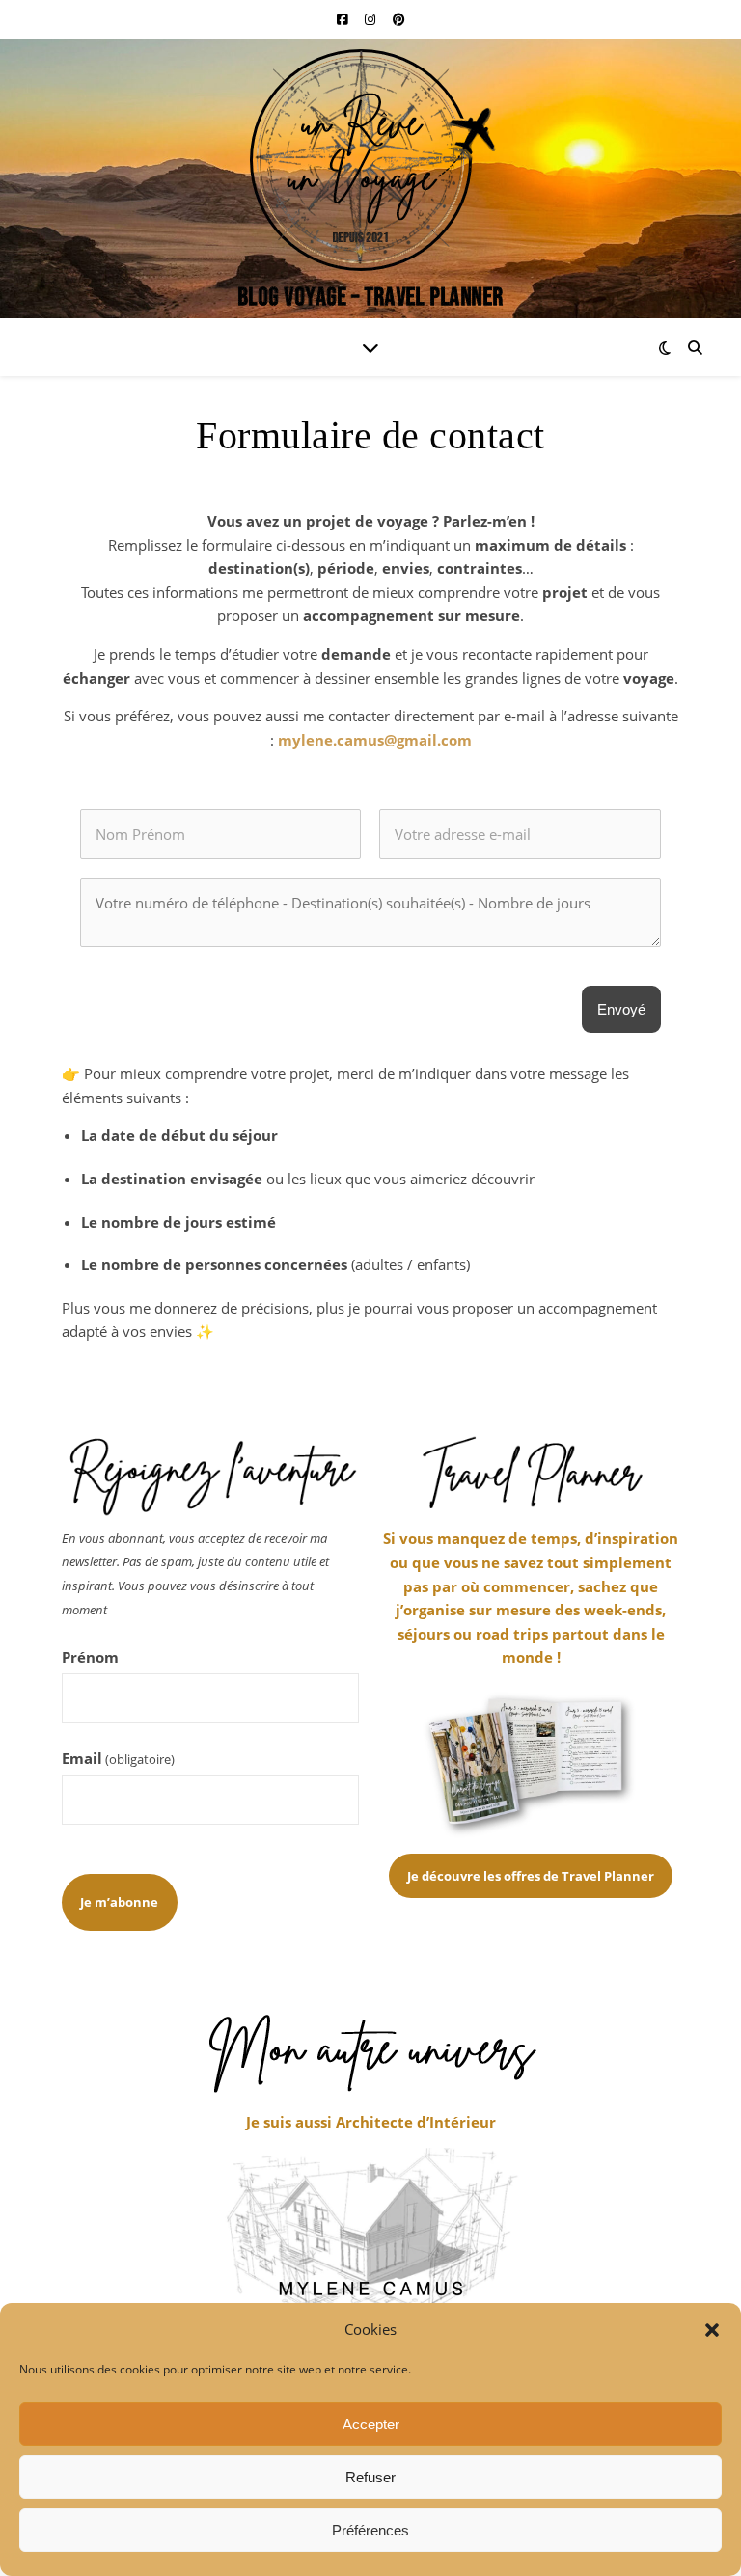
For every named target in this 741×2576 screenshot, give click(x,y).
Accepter (371, 2424)
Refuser (370, 2477)
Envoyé (621, 1009)
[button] (712, 2330)
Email (118, 1758)
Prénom (90, 1657)
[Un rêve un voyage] (370, 178)
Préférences (370, 2530)
